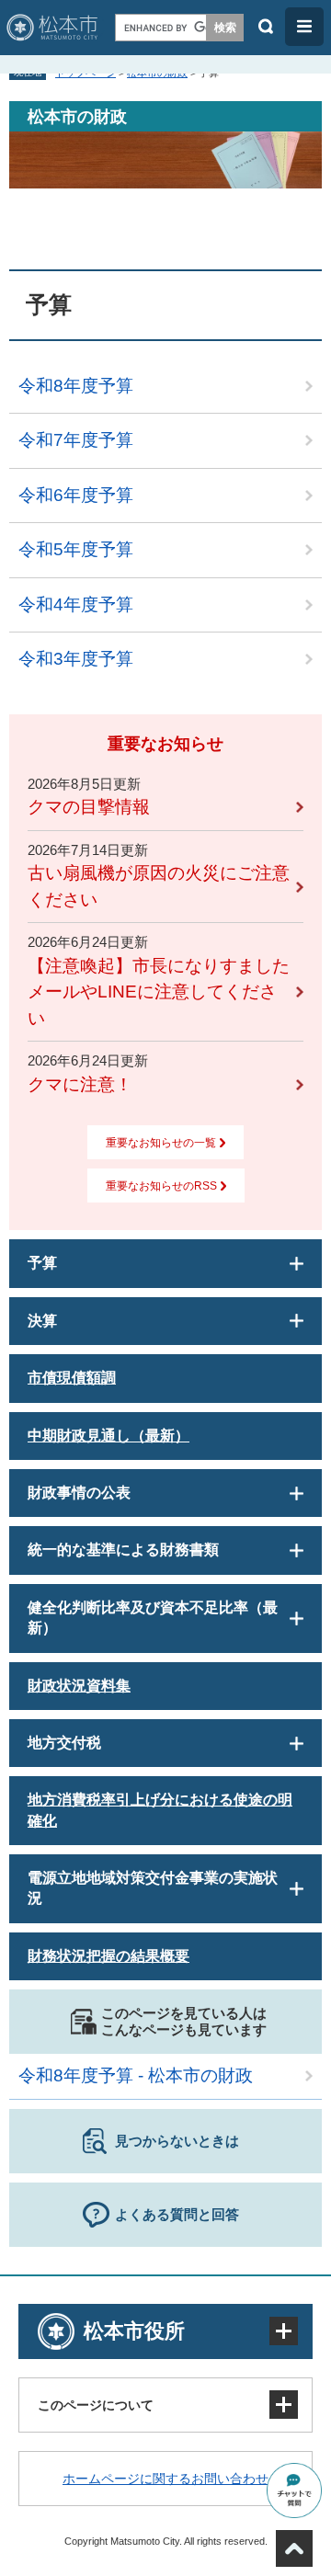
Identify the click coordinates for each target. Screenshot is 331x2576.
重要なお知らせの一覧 (161, 1143)
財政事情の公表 (79, 1493)
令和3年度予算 (76, 659)
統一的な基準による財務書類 (123, 1550)
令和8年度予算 (76, 386)
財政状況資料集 (79, 1686)
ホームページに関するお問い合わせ (165, 2479)
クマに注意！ (80, 1084)
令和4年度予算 (76, 604)
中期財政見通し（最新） (108, 1436)
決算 (42, 1321)
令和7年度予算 (76, 440)
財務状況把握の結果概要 (108, 1956)
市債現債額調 (72, 1378)
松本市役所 (134, 2331)
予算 (42, 1263)
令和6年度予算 (76, 495)
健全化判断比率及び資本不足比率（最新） (153, 1618)
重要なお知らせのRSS (161, 1186)
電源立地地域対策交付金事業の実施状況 (153, 1888)
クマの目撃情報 (89, 807)
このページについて (96, 2405)
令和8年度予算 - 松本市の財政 (136, 2075)
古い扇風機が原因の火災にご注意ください (159, 886)
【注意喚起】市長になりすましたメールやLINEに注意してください (159, 992)
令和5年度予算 (76, 549)
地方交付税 (64, 1743)
